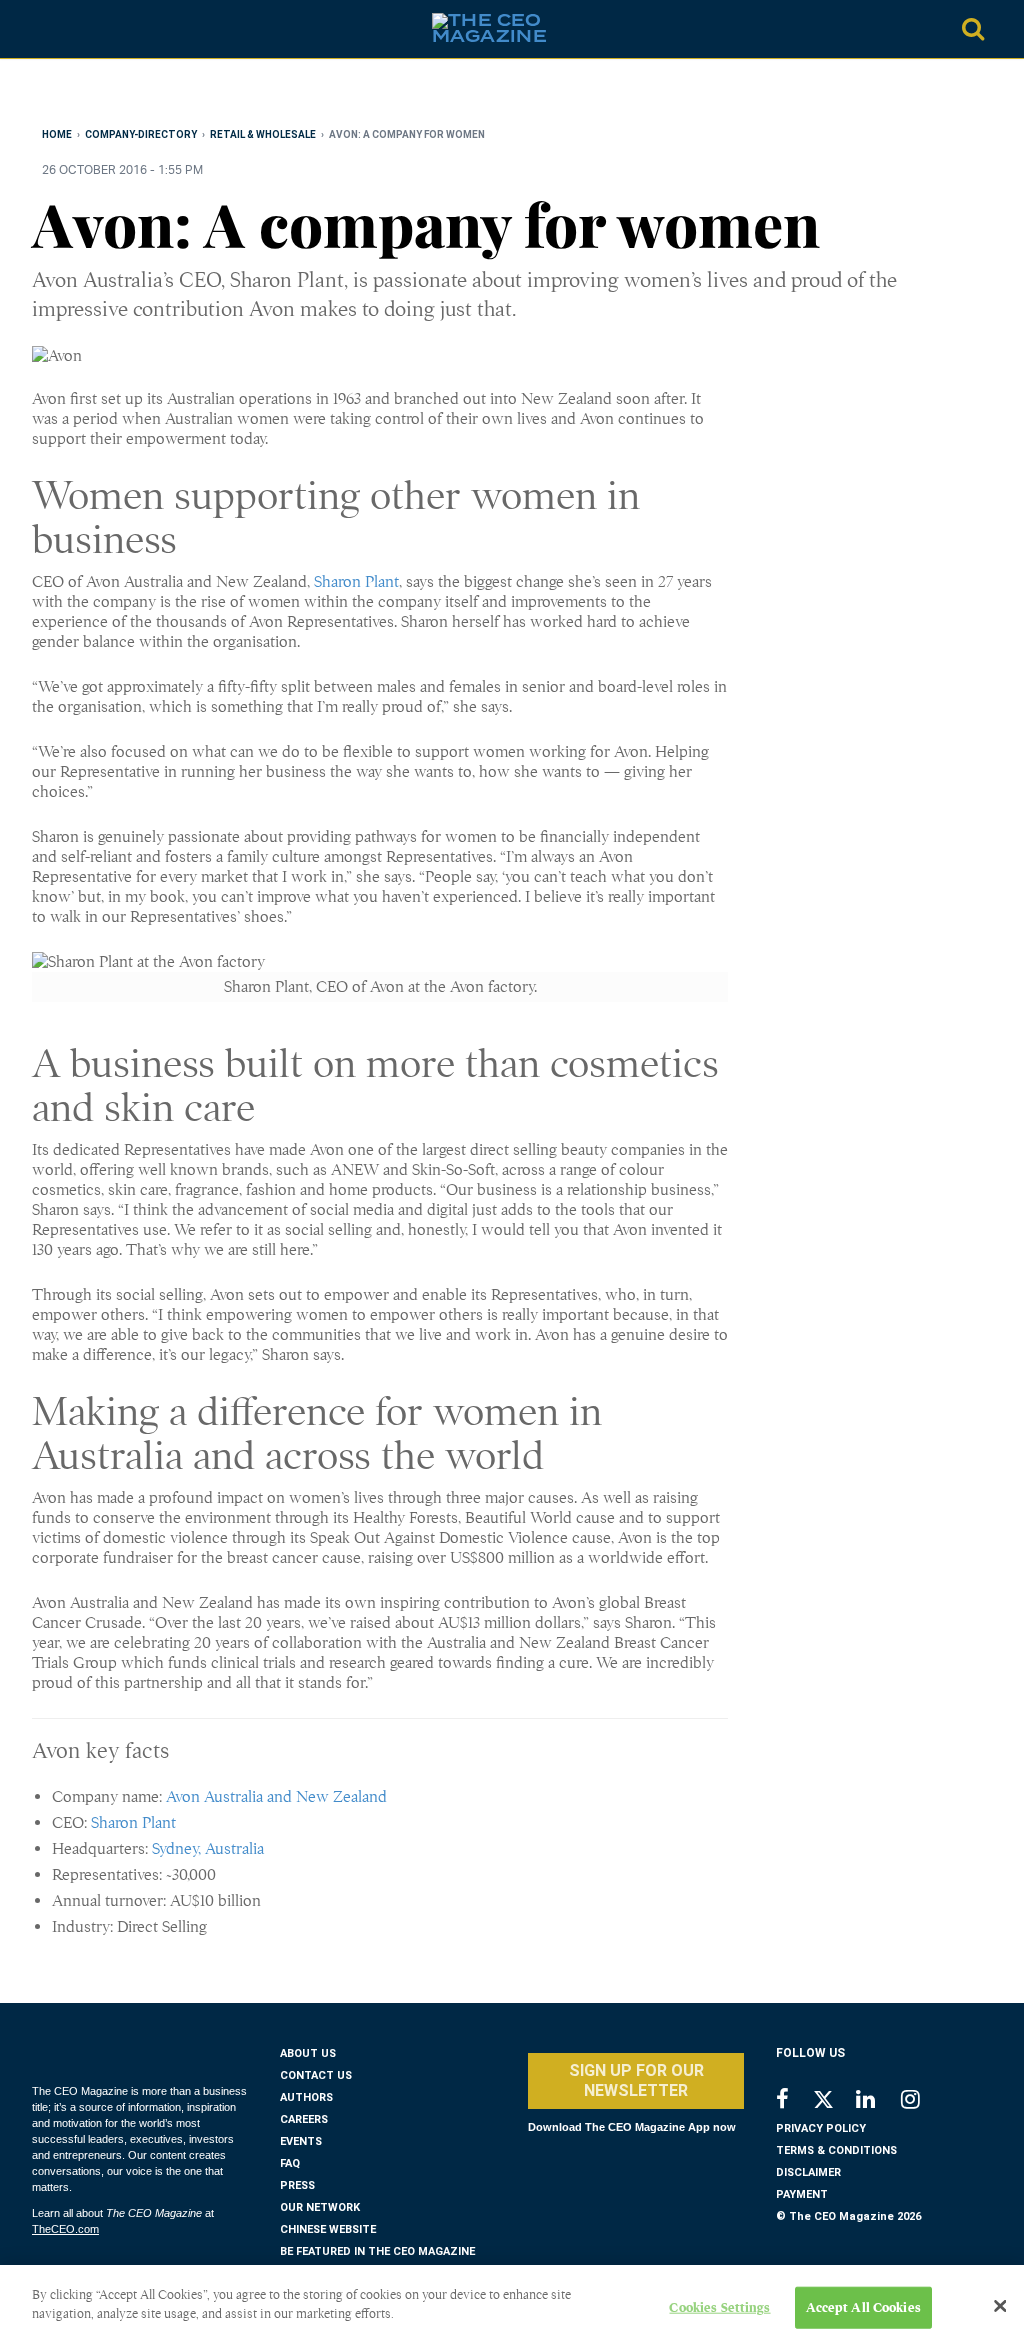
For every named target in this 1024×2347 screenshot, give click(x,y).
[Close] (1000, 2306)
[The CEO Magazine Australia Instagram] (923, 2101)
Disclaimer (808, 2172)
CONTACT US (316, 2075)
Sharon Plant (356, 582)
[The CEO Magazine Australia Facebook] (793, 2101)
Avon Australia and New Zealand (276, 1797)
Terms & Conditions (836, 2150)
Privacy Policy (821, 2128)
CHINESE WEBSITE (328, 2229)
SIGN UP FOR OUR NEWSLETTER (636, 2080)
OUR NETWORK (320, 2207)
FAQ (290, 2163)
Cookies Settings (719, 2307)
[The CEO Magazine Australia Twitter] (833, 2103)
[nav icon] (50, 29)
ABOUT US (308, 2053)
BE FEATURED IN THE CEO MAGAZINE (377, 2251)
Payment (802, 2194)
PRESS (297, 2185)
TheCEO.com (65, 2229)
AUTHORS (306, 2097)
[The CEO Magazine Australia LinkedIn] (878, 2101)
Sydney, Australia (208, 1849)
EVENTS (301, 2141)
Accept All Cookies (863, 2307)
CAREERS (304, 2119)
